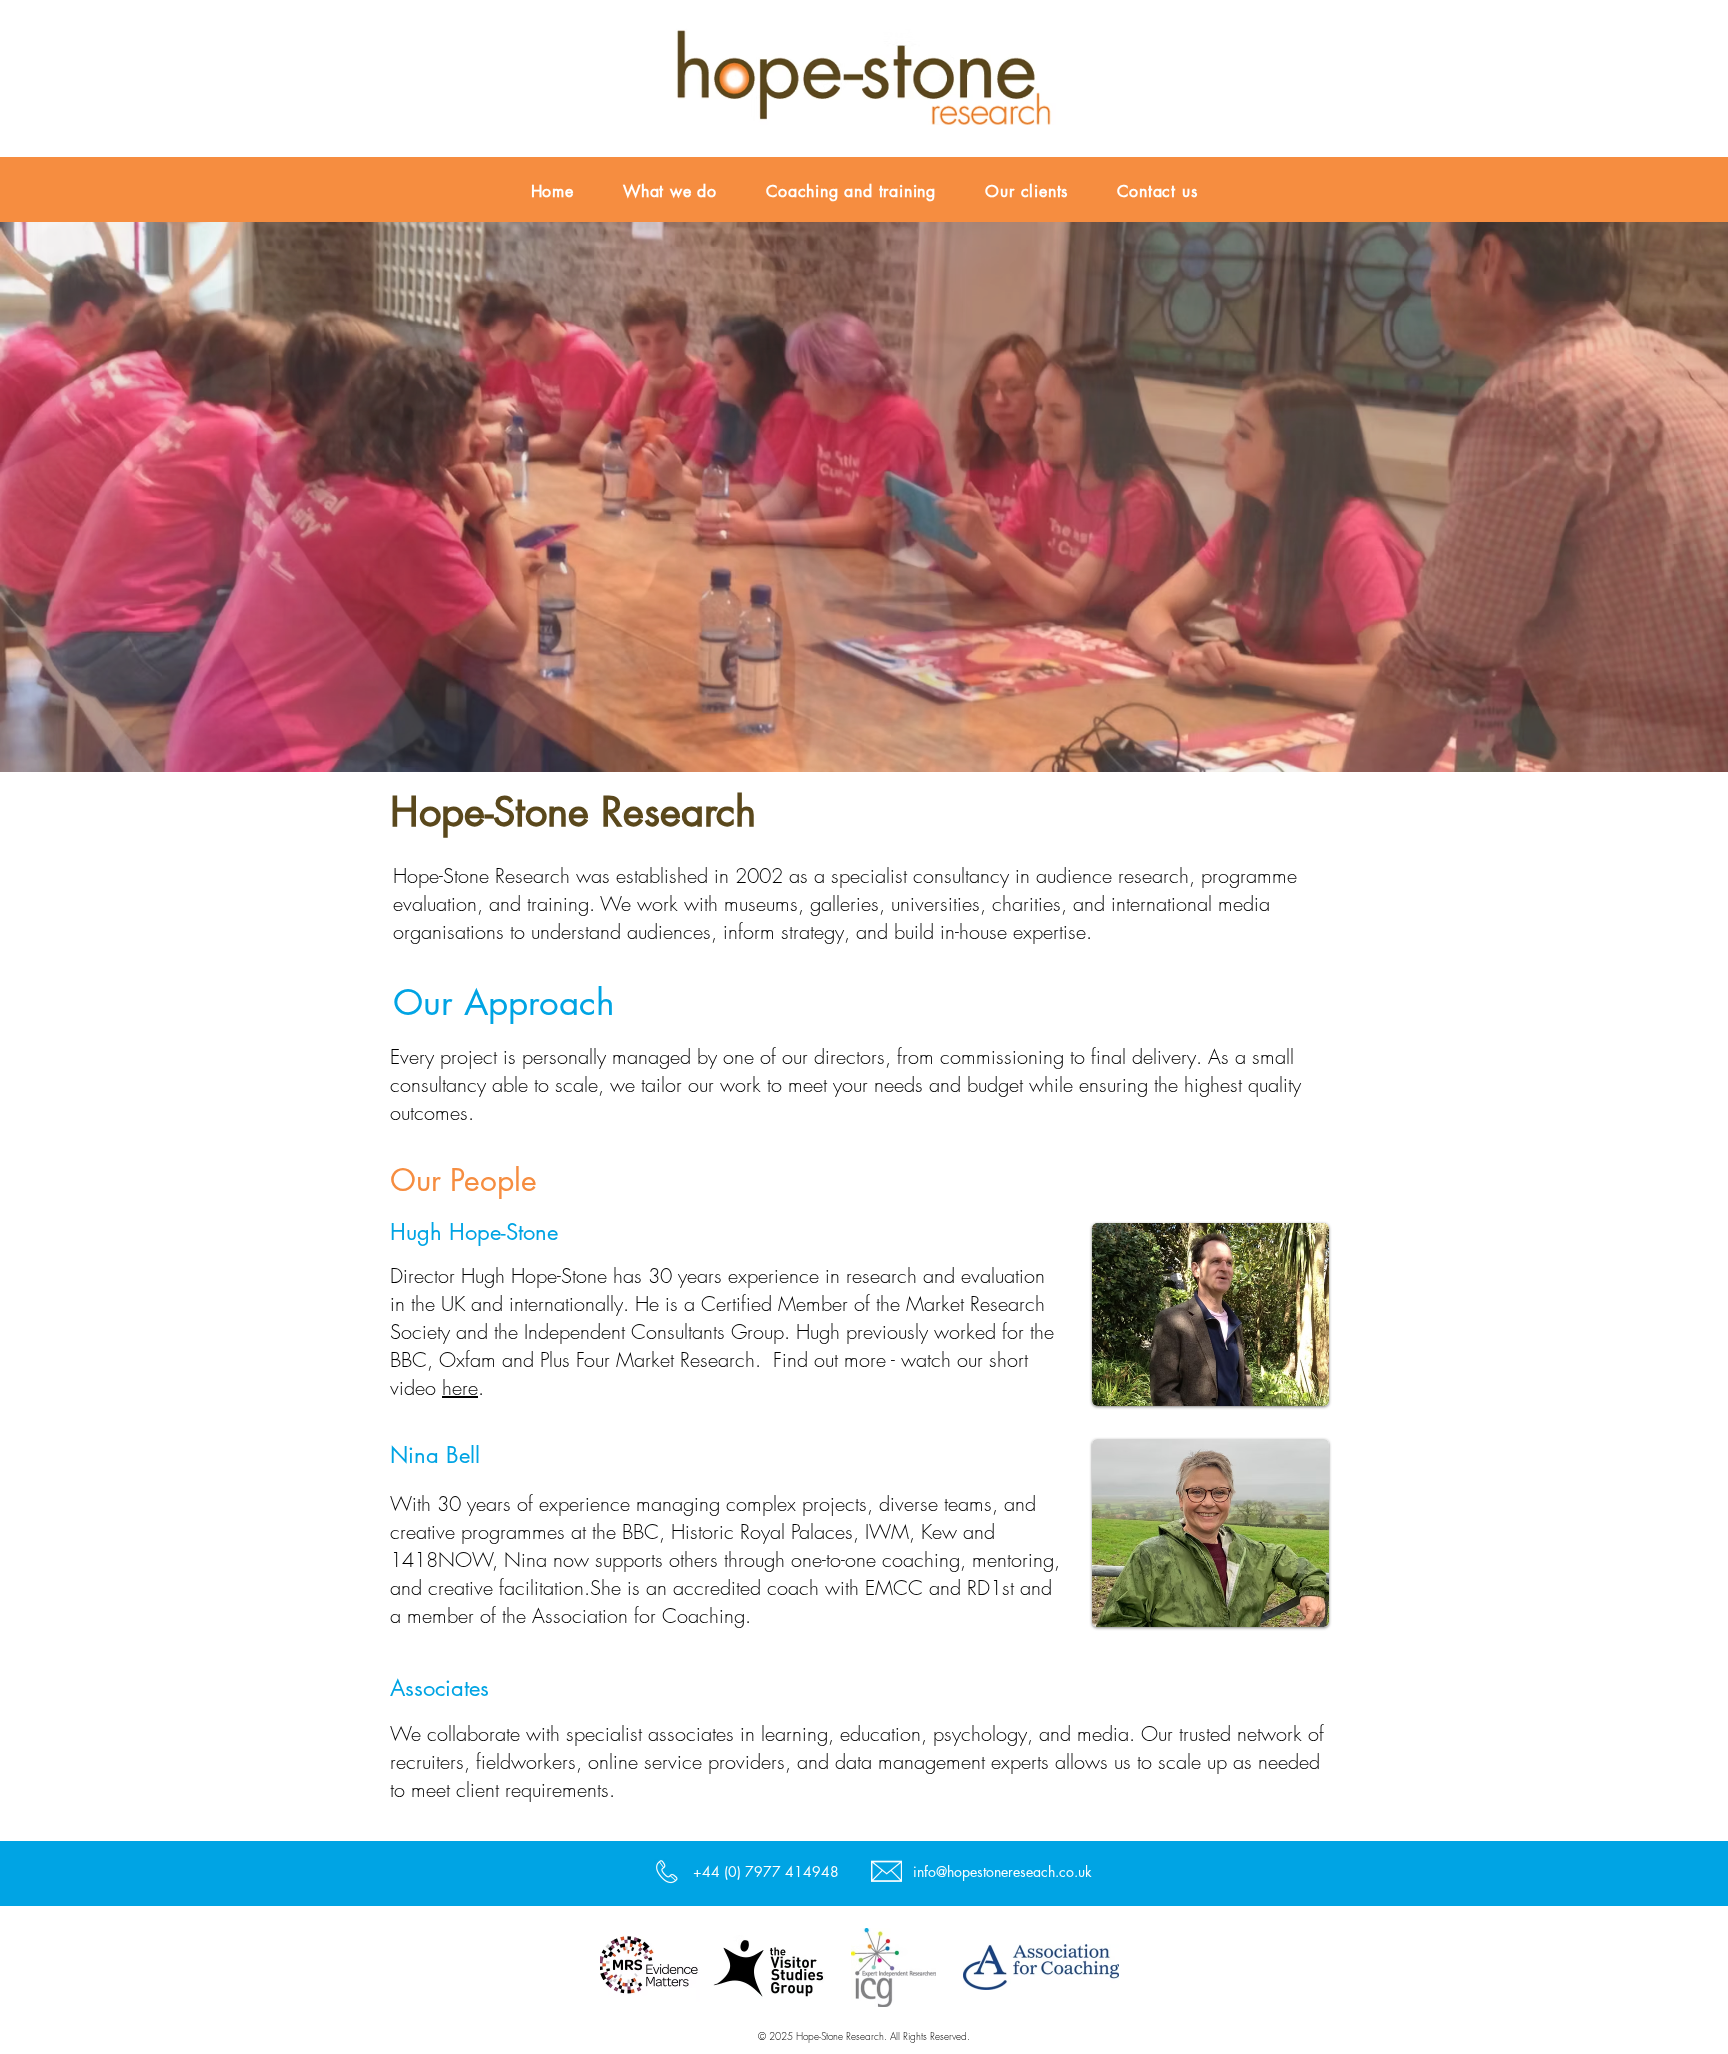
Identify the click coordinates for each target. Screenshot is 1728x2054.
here (460, 1387)
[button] (864, 496)
